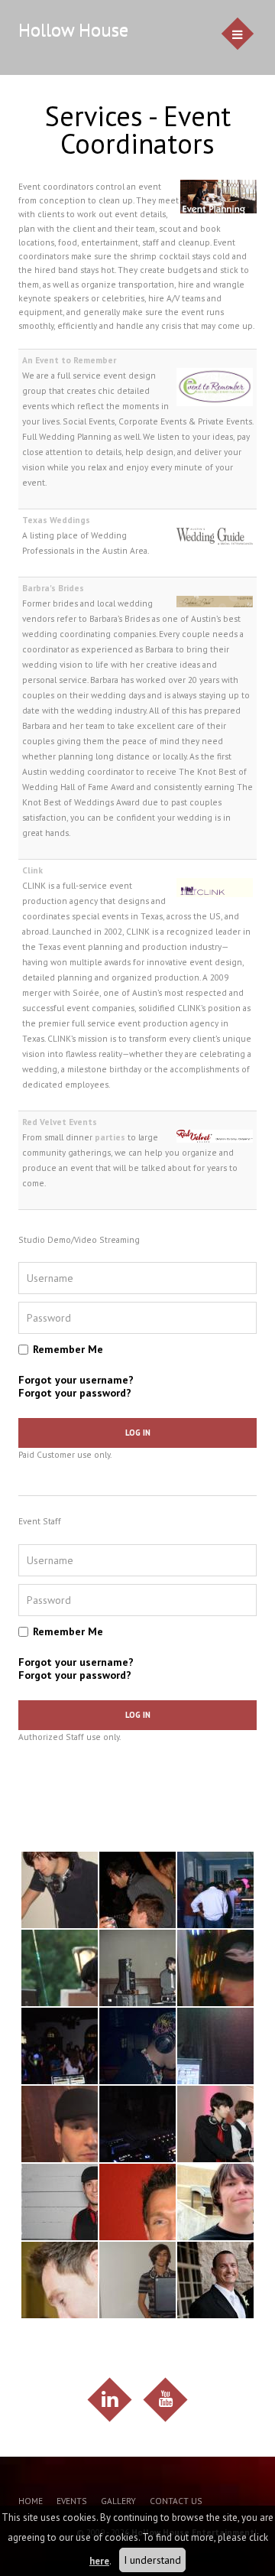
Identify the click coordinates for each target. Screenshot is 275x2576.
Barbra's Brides (53, 588)
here (99, 2561)
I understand (152, 2560)
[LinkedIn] (110, 2400)
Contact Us (176, 2501)
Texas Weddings (56, 520)
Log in (138, 1433)
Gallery (118, 2501)
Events (72, 2501)
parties (110, 1137)
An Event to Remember (69, 360)
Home (31, 2501)
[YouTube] (165, 2400)
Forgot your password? (75, 1393)
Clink (32, 870)
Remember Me (68, 1349)
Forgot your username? (76, 1380)
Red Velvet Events (60, 1122)
